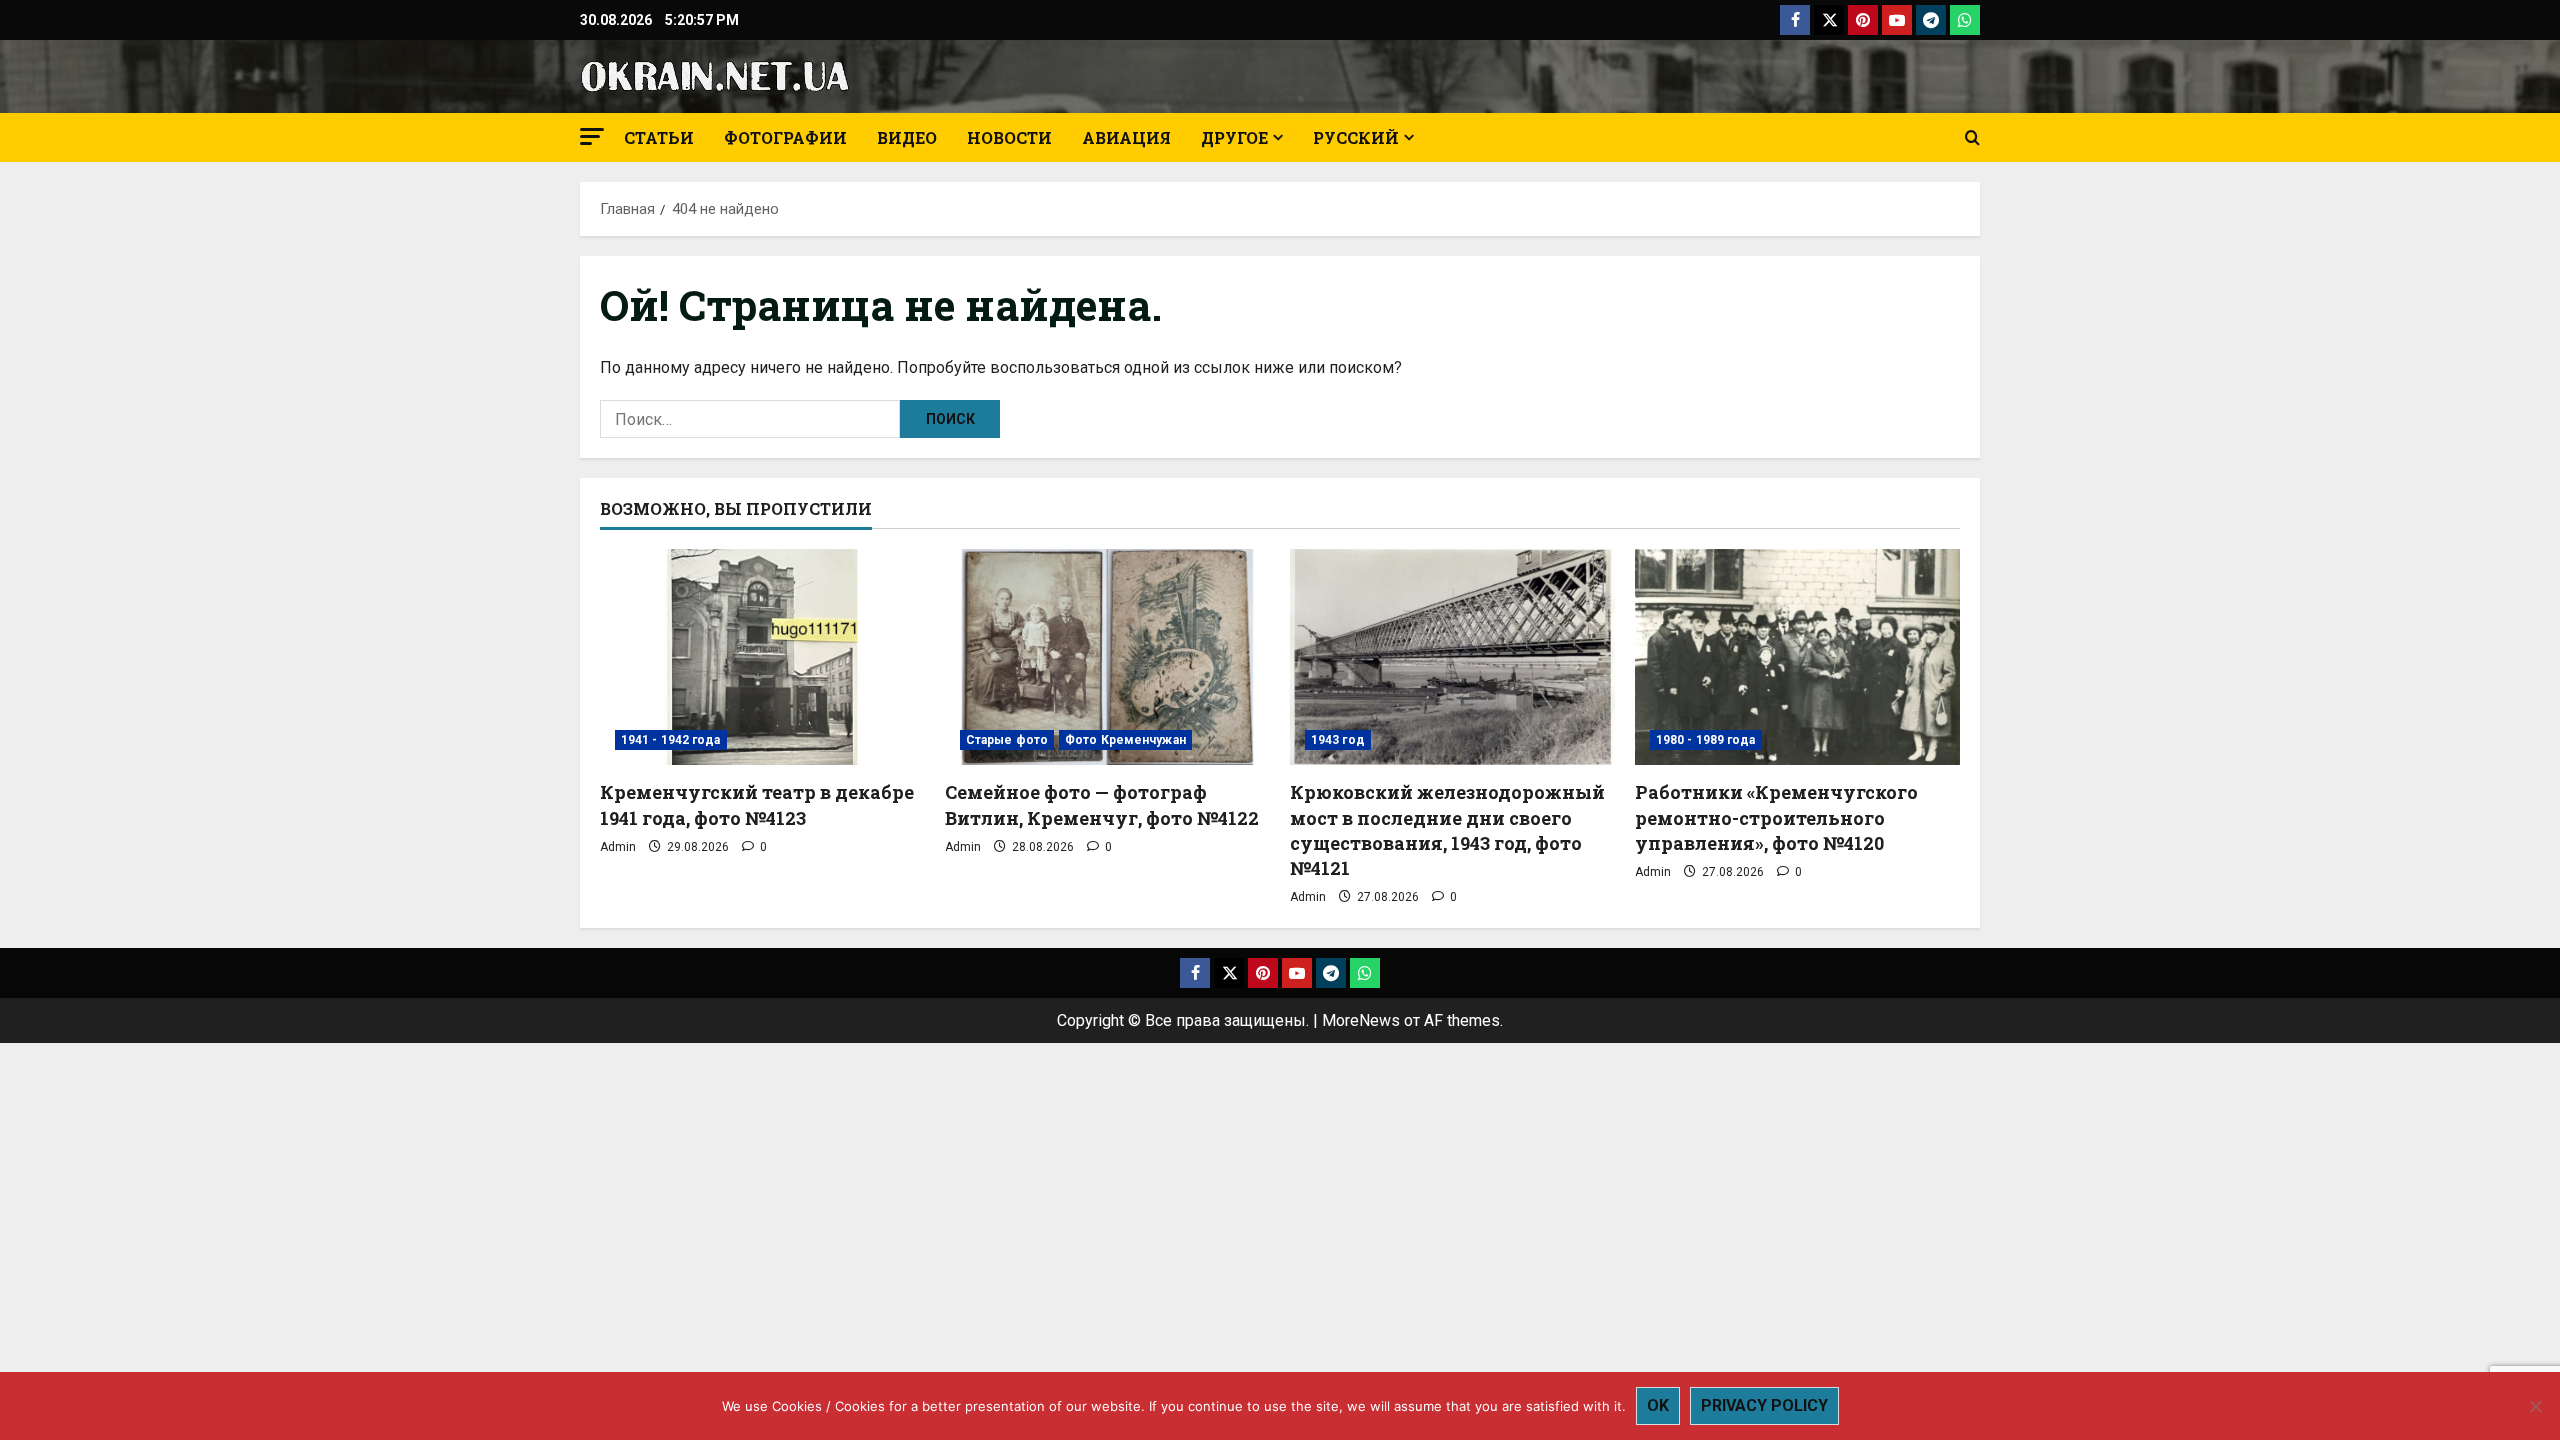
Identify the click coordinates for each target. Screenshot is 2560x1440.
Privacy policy (1764, 1405)
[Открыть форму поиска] (1972, 138)
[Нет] (2535, 1406)
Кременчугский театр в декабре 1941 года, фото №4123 (757, 804)
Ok (1658, 1405)
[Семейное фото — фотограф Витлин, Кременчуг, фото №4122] (1107, 657)
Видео (907, 137)
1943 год (1338, 740)
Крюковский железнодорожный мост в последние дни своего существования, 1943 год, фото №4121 (1447, 830)
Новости (1009, 137)
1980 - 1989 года (1706, 740)
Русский (1356, 137)
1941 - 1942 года (671, 740)
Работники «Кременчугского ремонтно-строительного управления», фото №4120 (1776, 817)
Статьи (659, 137)
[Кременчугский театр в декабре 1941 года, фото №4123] (762, 657)
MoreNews (1361, 1020)
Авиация (1126, 137)
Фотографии (785, 137)
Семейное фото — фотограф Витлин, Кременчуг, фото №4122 (1102, 804)
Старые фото (1007, 740)
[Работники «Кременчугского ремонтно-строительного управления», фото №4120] (1797, 657)
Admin (618, 847)
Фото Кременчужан (1125, 740)
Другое (1234, 137)
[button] (592, 136)
